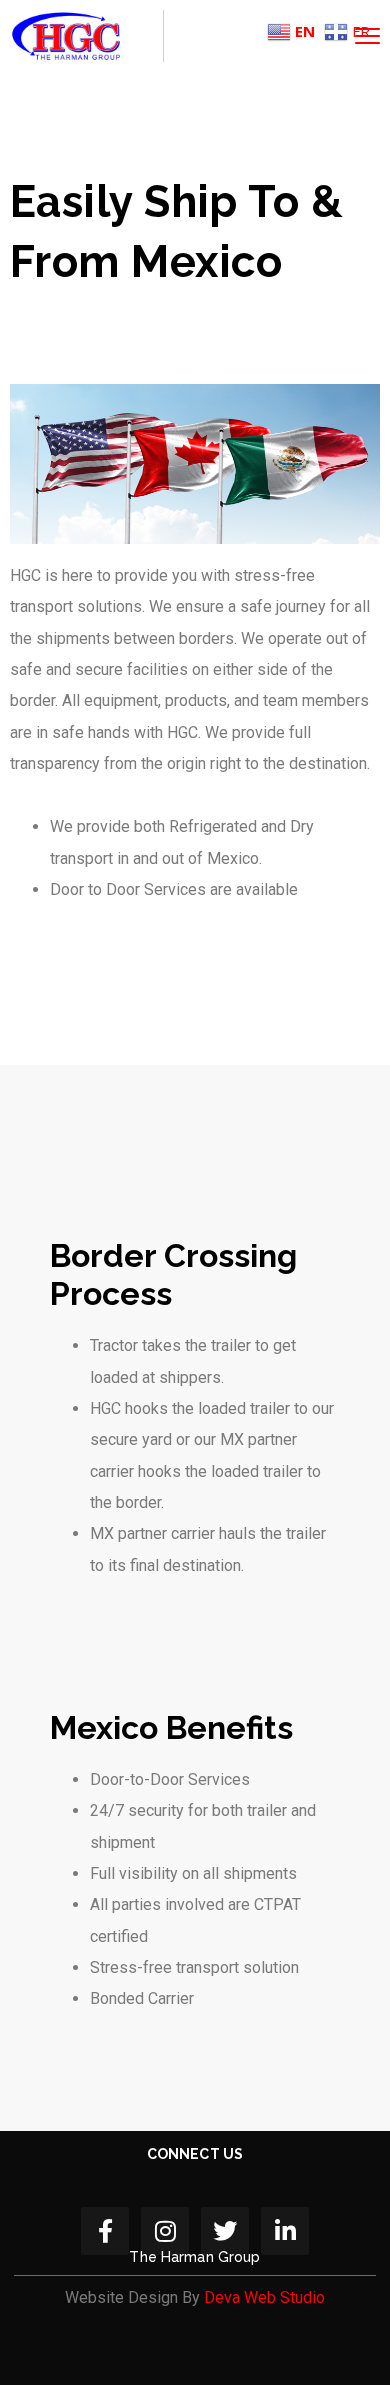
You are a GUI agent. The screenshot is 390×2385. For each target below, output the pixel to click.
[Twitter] (225, 2231)
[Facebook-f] (105, 2231)
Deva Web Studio (264, 2297)
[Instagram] (165, 2231)
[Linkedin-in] (285, 2231)
